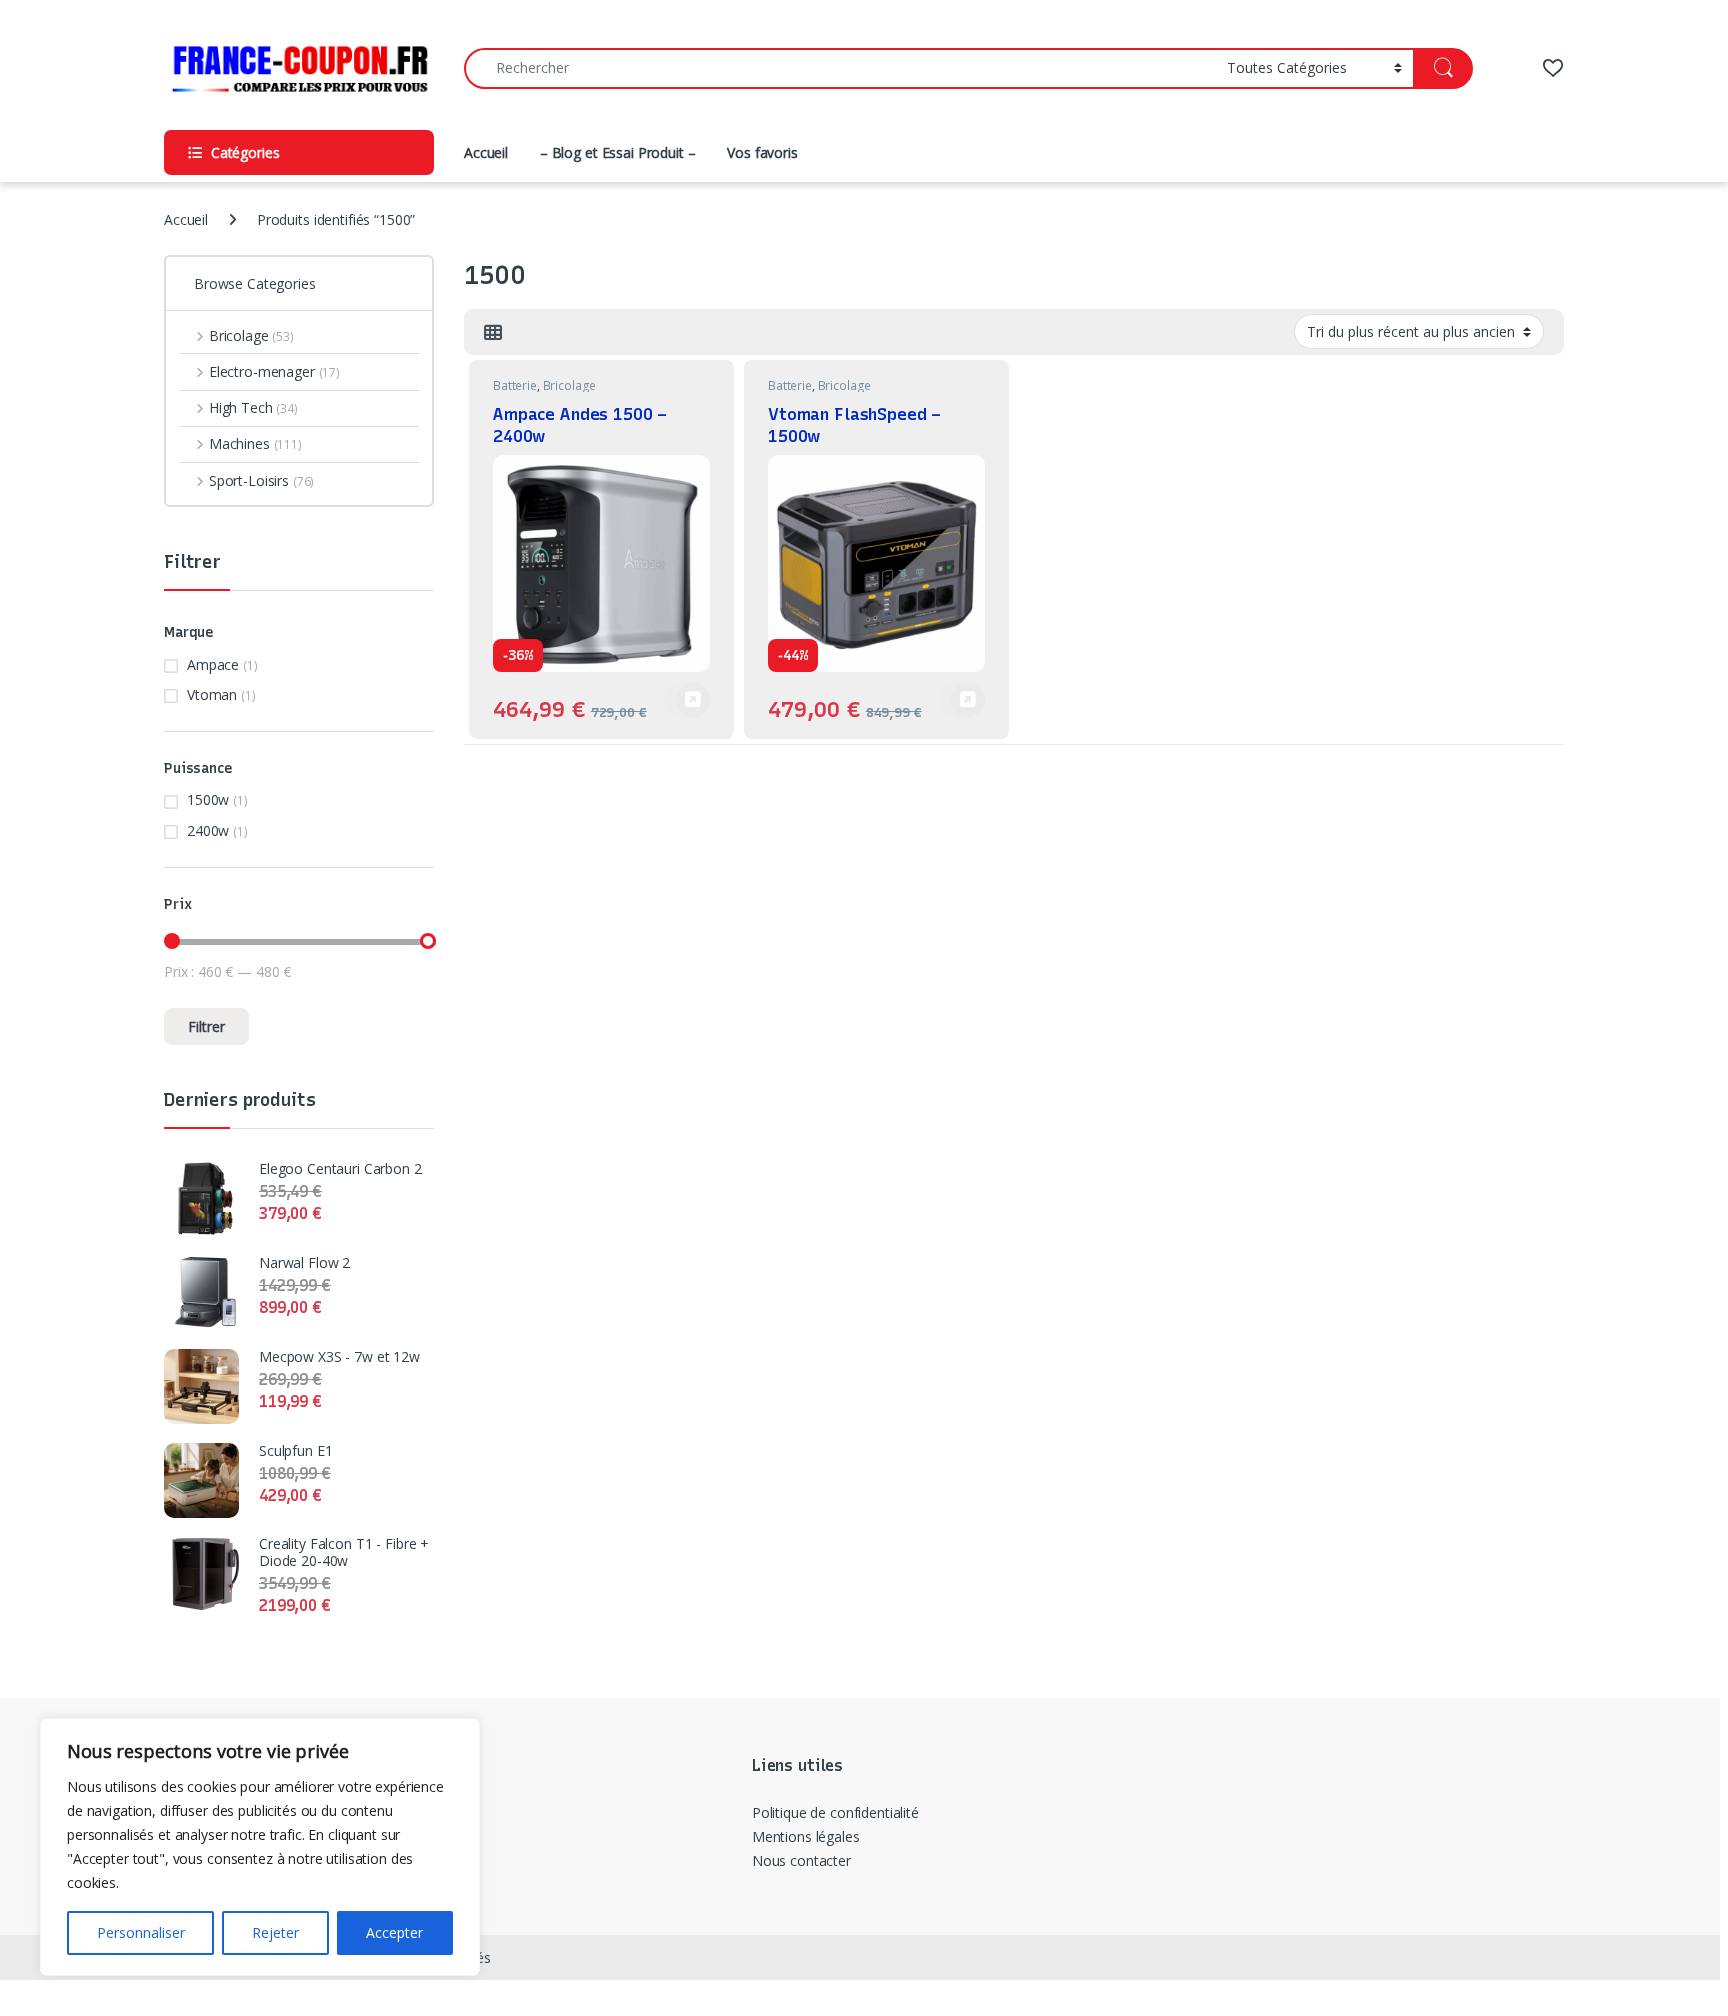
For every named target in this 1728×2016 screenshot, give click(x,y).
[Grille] (493, 332)
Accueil (486, 152)
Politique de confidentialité (835, 1812)
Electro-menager (274, 371)
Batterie (515, 385)
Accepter (394, 1932)
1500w (208, 799)
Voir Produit (687, 700)
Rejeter (275, 1932)
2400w (208, 830)
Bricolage (570, 385)
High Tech (253, 407)
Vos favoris (762, 152)
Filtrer (206, 1026)
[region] (260, 1847)
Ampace (213, 664)
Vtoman (212, 694)
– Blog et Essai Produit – (618, 152)
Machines (255, 443)
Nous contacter (801, 1860)
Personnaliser (141, 1932)
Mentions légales (806, 1836)
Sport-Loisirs (261, 480)
